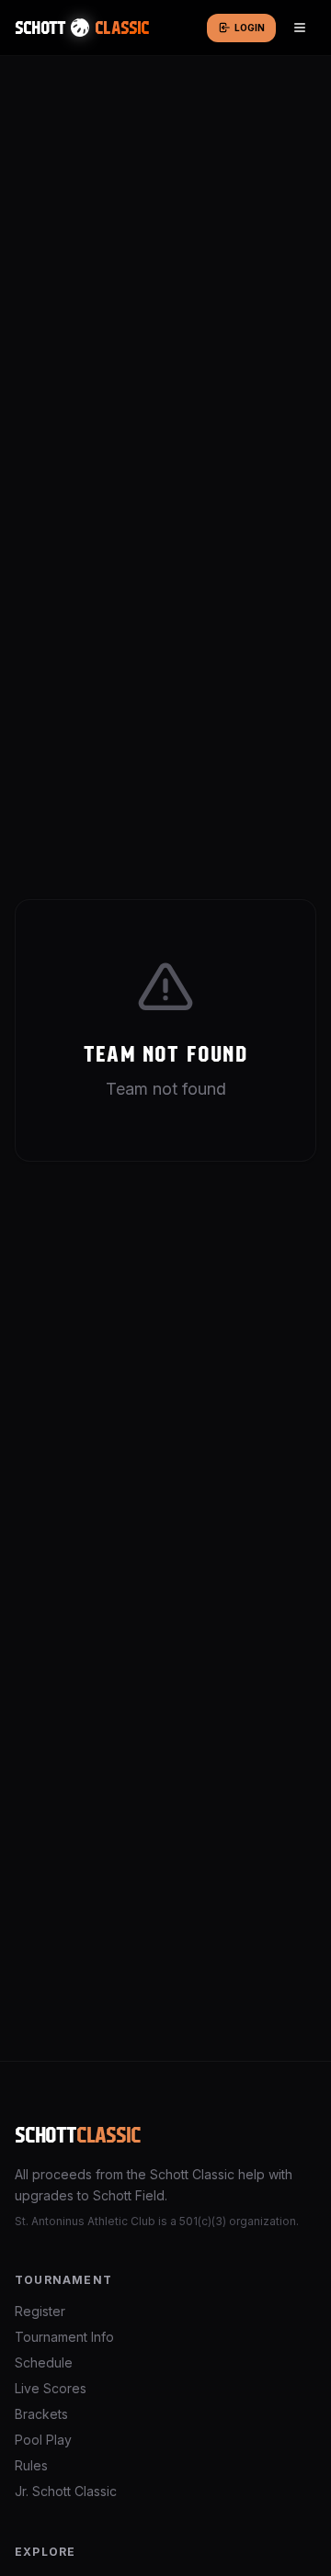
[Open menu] (300, 28)
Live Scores (51, 2388)
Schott (77, 2135)
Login (250, 28)
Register (40, 2311)
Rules (31, 2465)
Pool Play (43, 2440)
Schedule (44, 2362)
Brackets (41, 2414)
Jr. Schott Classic (66, 2491)
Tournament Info (64, 2337)
